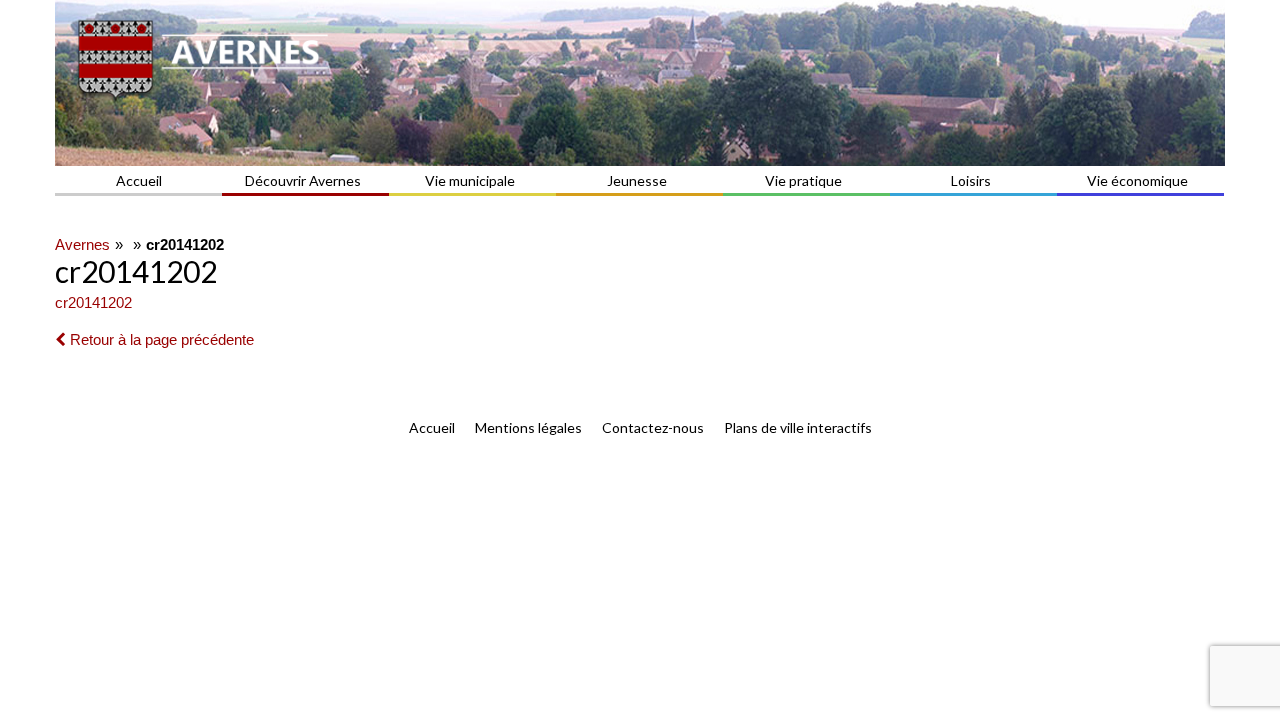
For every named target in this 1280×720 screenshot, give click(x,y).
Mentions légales (528, 427)
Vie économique (1137, 180)
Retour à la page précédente (160, 339)
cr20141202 (93, 302)
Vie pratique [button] (803, 180)
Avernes (82, 244)
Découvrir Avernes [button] (303, 180)
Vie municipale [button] (470, 180)
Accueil (139, 180)
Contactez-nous (653, 427)
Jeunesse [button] (637, 180)
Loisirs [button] (971, 180)
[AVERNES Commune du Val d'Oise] (640, 83)
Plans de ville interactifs (798, 427)
